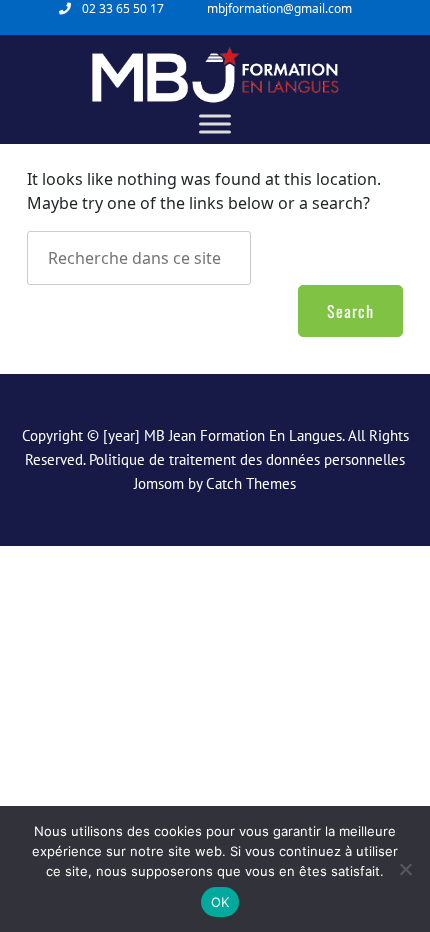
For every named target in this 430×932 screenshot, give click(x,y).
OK (220, 902)
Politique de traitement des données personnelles (247, 459)
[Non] (405, 869)
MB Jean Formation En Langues (243, 435)
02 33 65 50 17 (123, 8)
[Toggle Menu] (215, 123)
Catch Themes (251, 483)
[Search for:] (187, 258)
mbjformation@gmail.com (279, 8)
